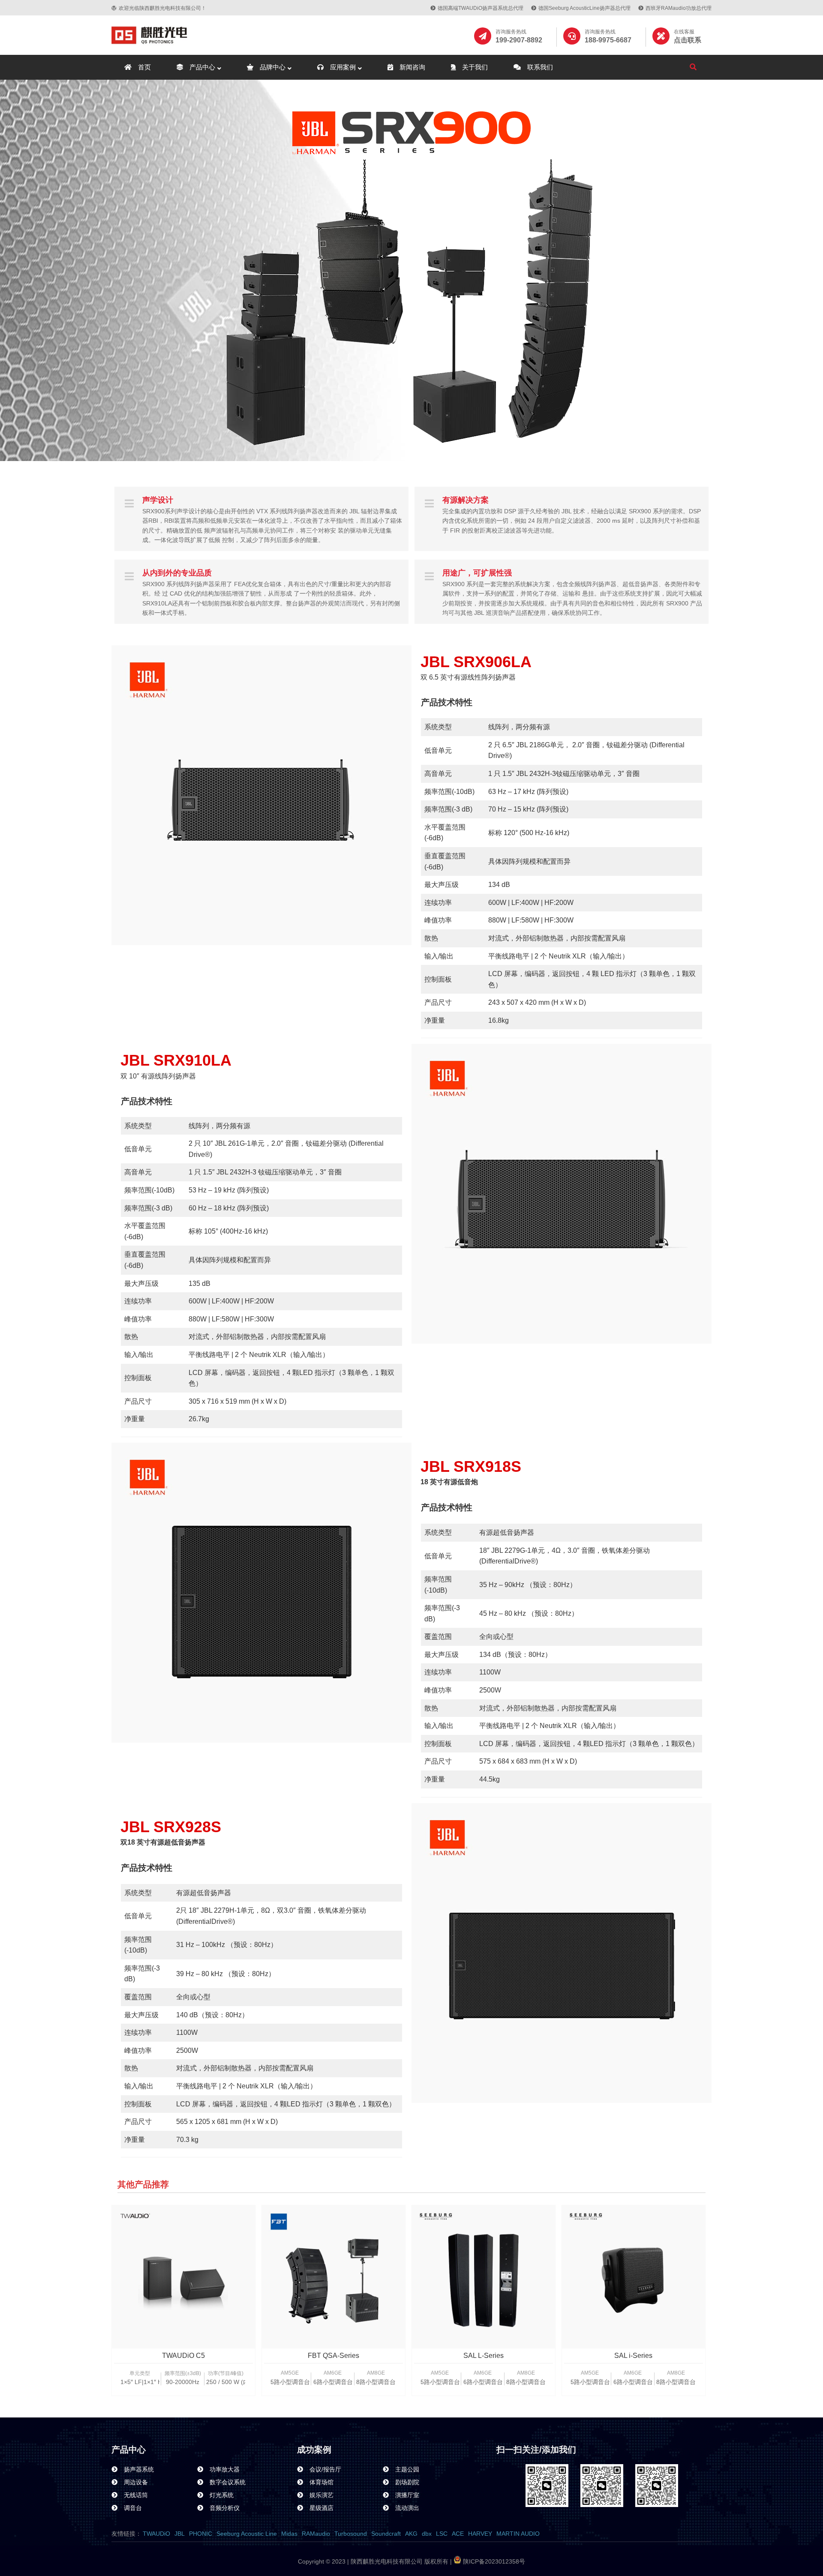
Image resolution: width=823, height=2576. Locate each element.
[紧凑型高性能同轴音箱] (183, 2277)
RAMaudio (316, 2534)
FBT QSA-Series (333, 2356)
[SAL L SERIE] (484, 2277)
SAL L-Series (484, 2356)
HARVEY (480, 2534)
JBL (180, 2534)
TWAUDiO (156, 2534)
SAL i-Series (633, 2356)
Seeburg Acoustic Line (247, 2534)
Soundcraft (386, 2534)
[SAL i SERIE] (634, 2277)
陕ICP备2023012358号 (493, 2561)
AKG (411, 2534)
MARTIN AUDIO (518, 2534)
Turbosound (351, 2534)
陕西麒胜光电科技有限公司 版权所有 (399, 2561)
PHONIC (201, 2534)
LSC (442, 2534)
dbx (427, 2534)
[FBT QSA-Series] (333, 2277)
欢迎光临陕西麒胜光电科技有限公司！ (162, 8)
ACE (458, 2534)
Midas (289, 2534)
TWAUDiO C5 (183, 2356)
